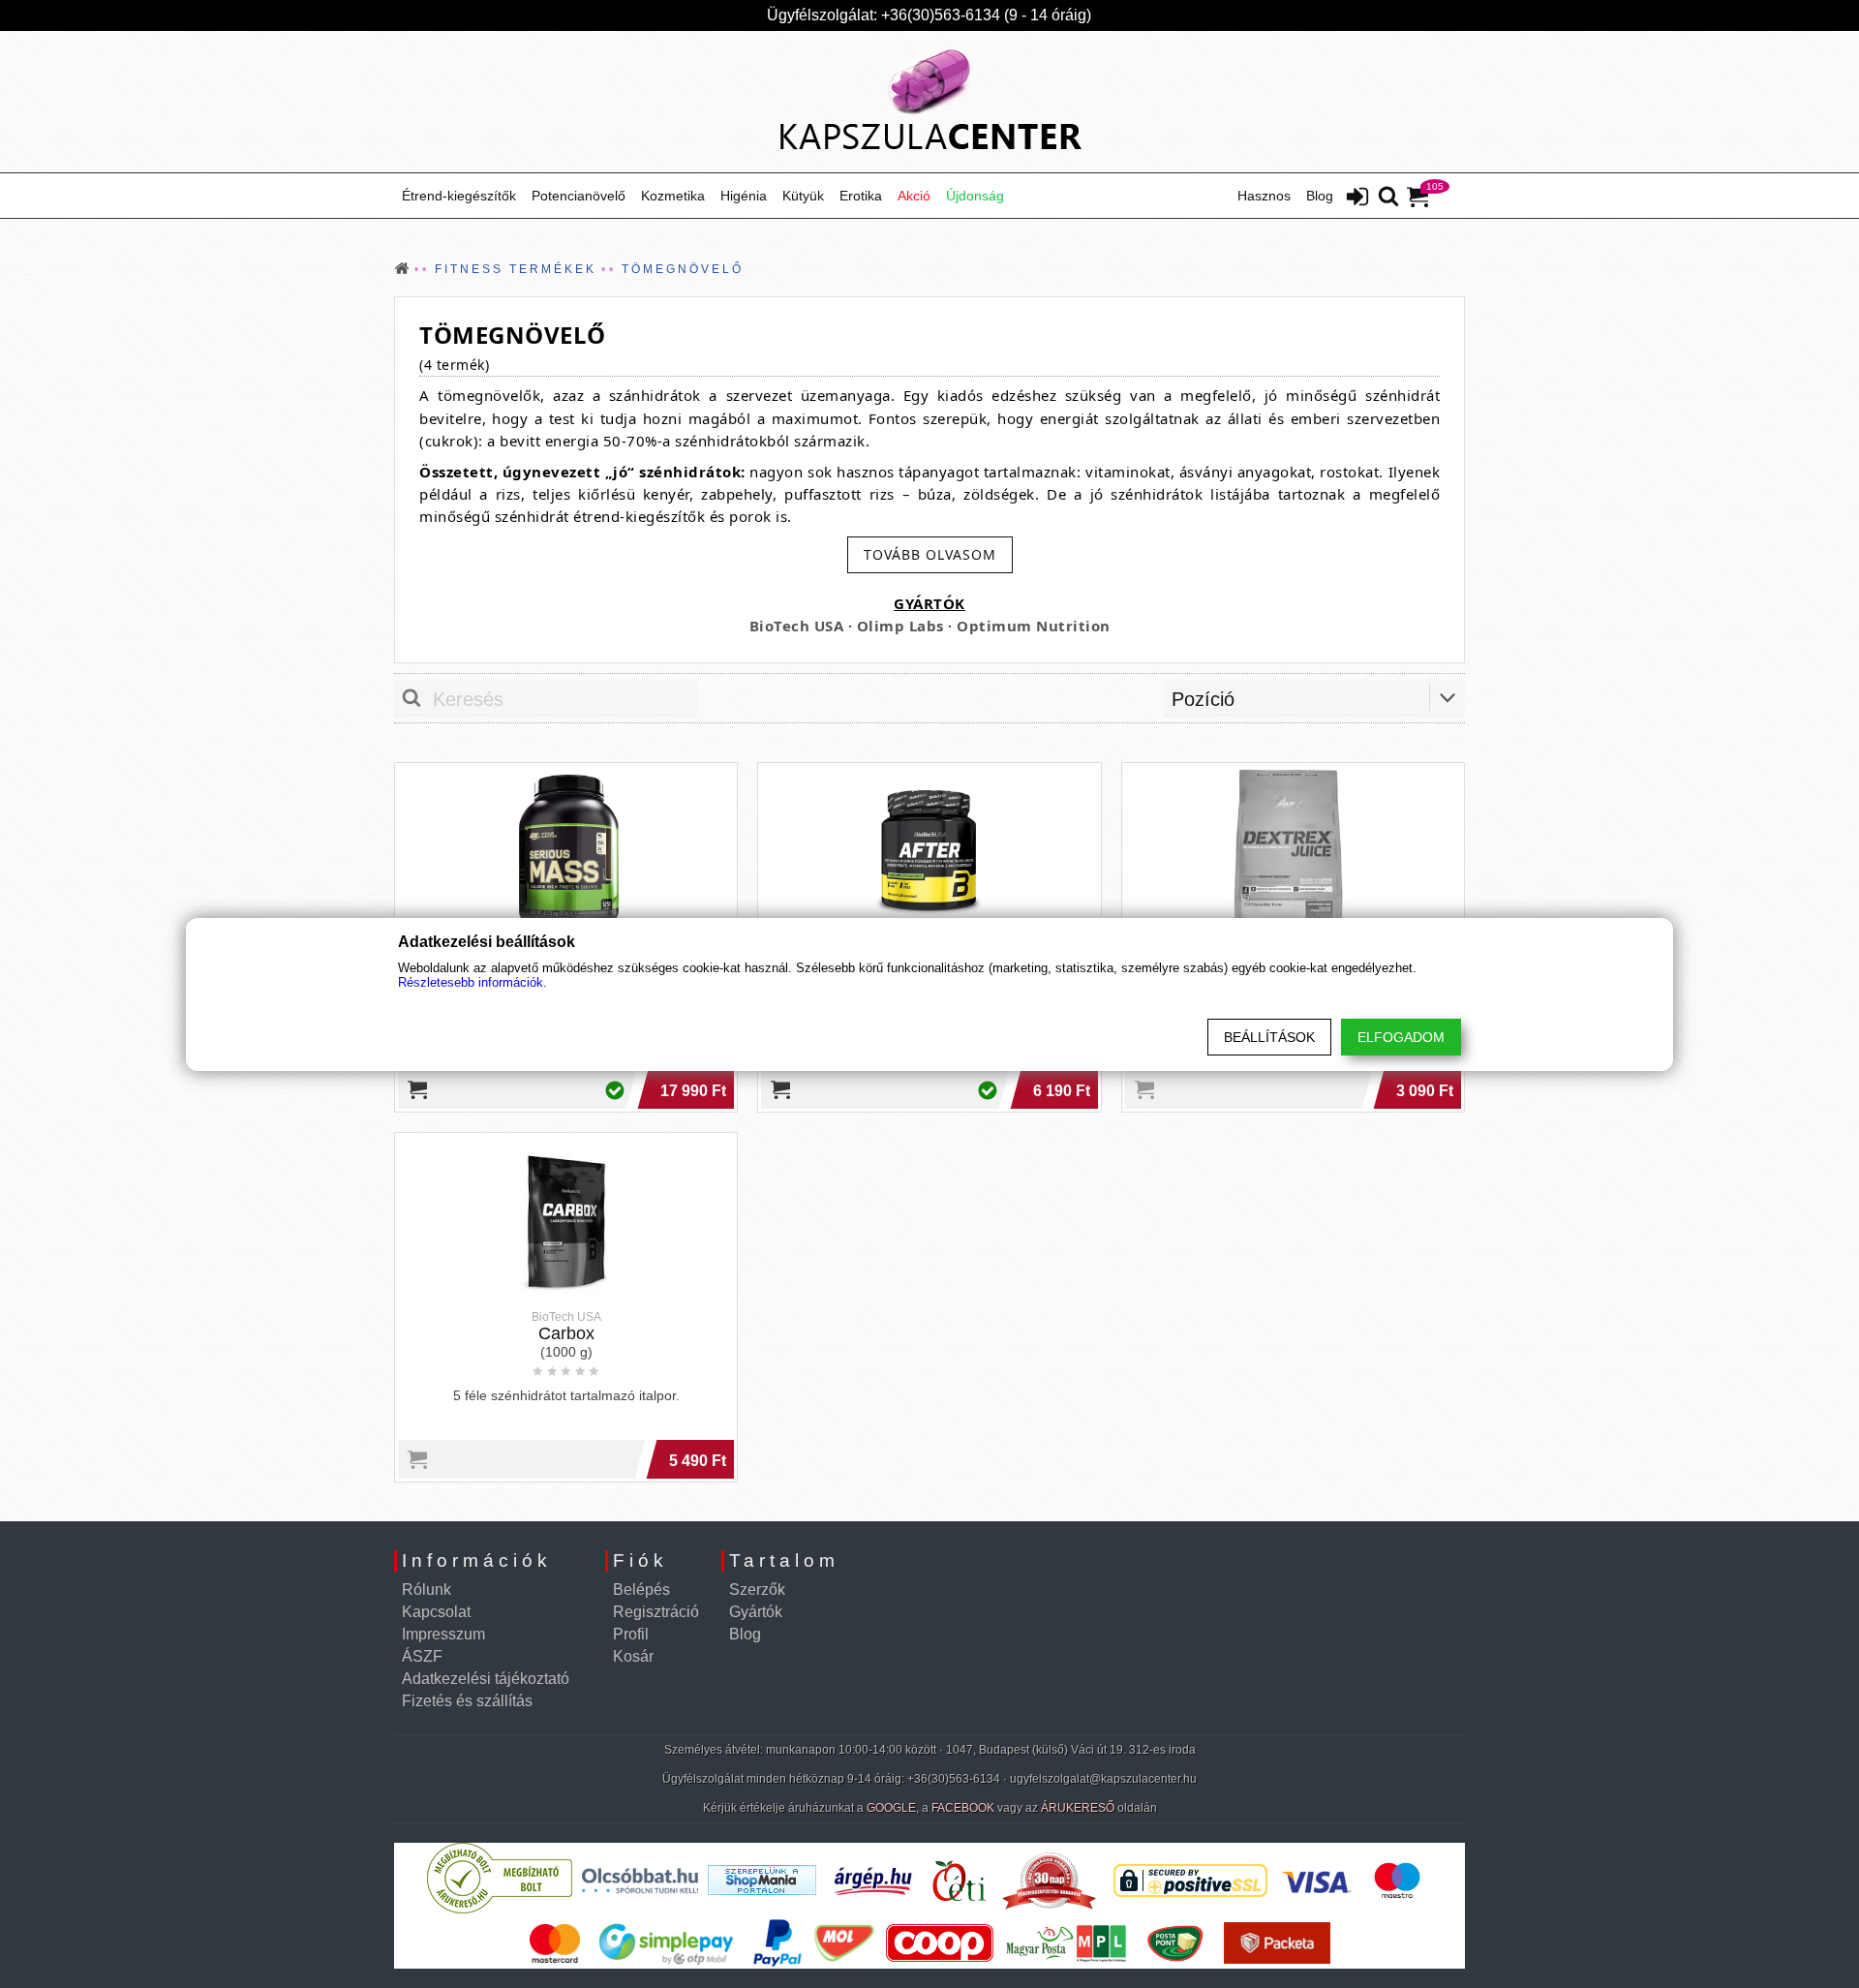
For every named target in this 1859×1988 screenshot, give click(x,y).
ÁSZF (422, 1656)
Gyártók (756, 1612)
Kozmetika (673, 196)
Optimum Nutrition (1034, 626)
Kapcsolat (436, 1612)
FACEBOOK (963, 1808)
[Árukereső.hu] (500, 1909)
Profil (631, 1634)
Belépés (641, 1590)
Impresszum (443, 1634)
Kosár (633, 1656)
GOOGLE (891, 1808)
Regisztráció (656, 1612)
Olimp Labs (900, 626)
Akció (914, 196)
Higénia (744, 196)
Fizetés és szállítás (467, 1701)
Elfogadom (1401, 1037)
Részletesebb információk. (472, 982)
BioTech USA (797, 626)
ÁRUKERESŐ (1078, 1808)
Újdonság (975, 196)
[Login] (1357, 199)
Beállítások (1269, 1037)
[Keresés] (1388, 198)
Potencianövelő (579, 196)
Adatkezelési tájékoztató (486, 1679)
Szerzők (757, 1590)
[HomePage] (929, 102)
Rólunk (427, 1590)
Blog (1320, 196)
